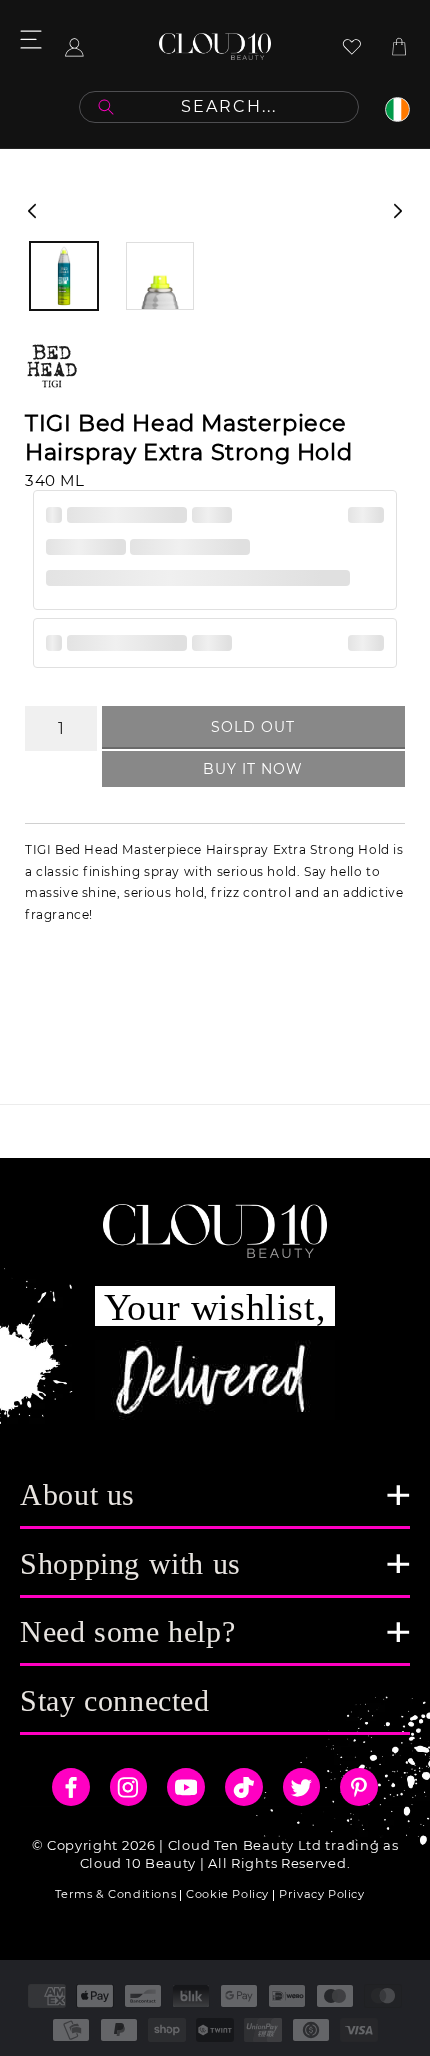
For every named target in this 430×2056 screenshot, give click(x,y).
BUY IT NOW (253, 769)
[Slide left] (32, 211)
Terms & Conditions (115, 1894)
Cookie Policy (227, 1894)
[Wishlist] (352, 46)
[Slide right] (398, 211)
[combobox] (219, 107)
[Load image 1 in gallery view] (64, 276)
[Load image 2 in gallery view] (160, 276)
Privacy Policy (321, 1894)
